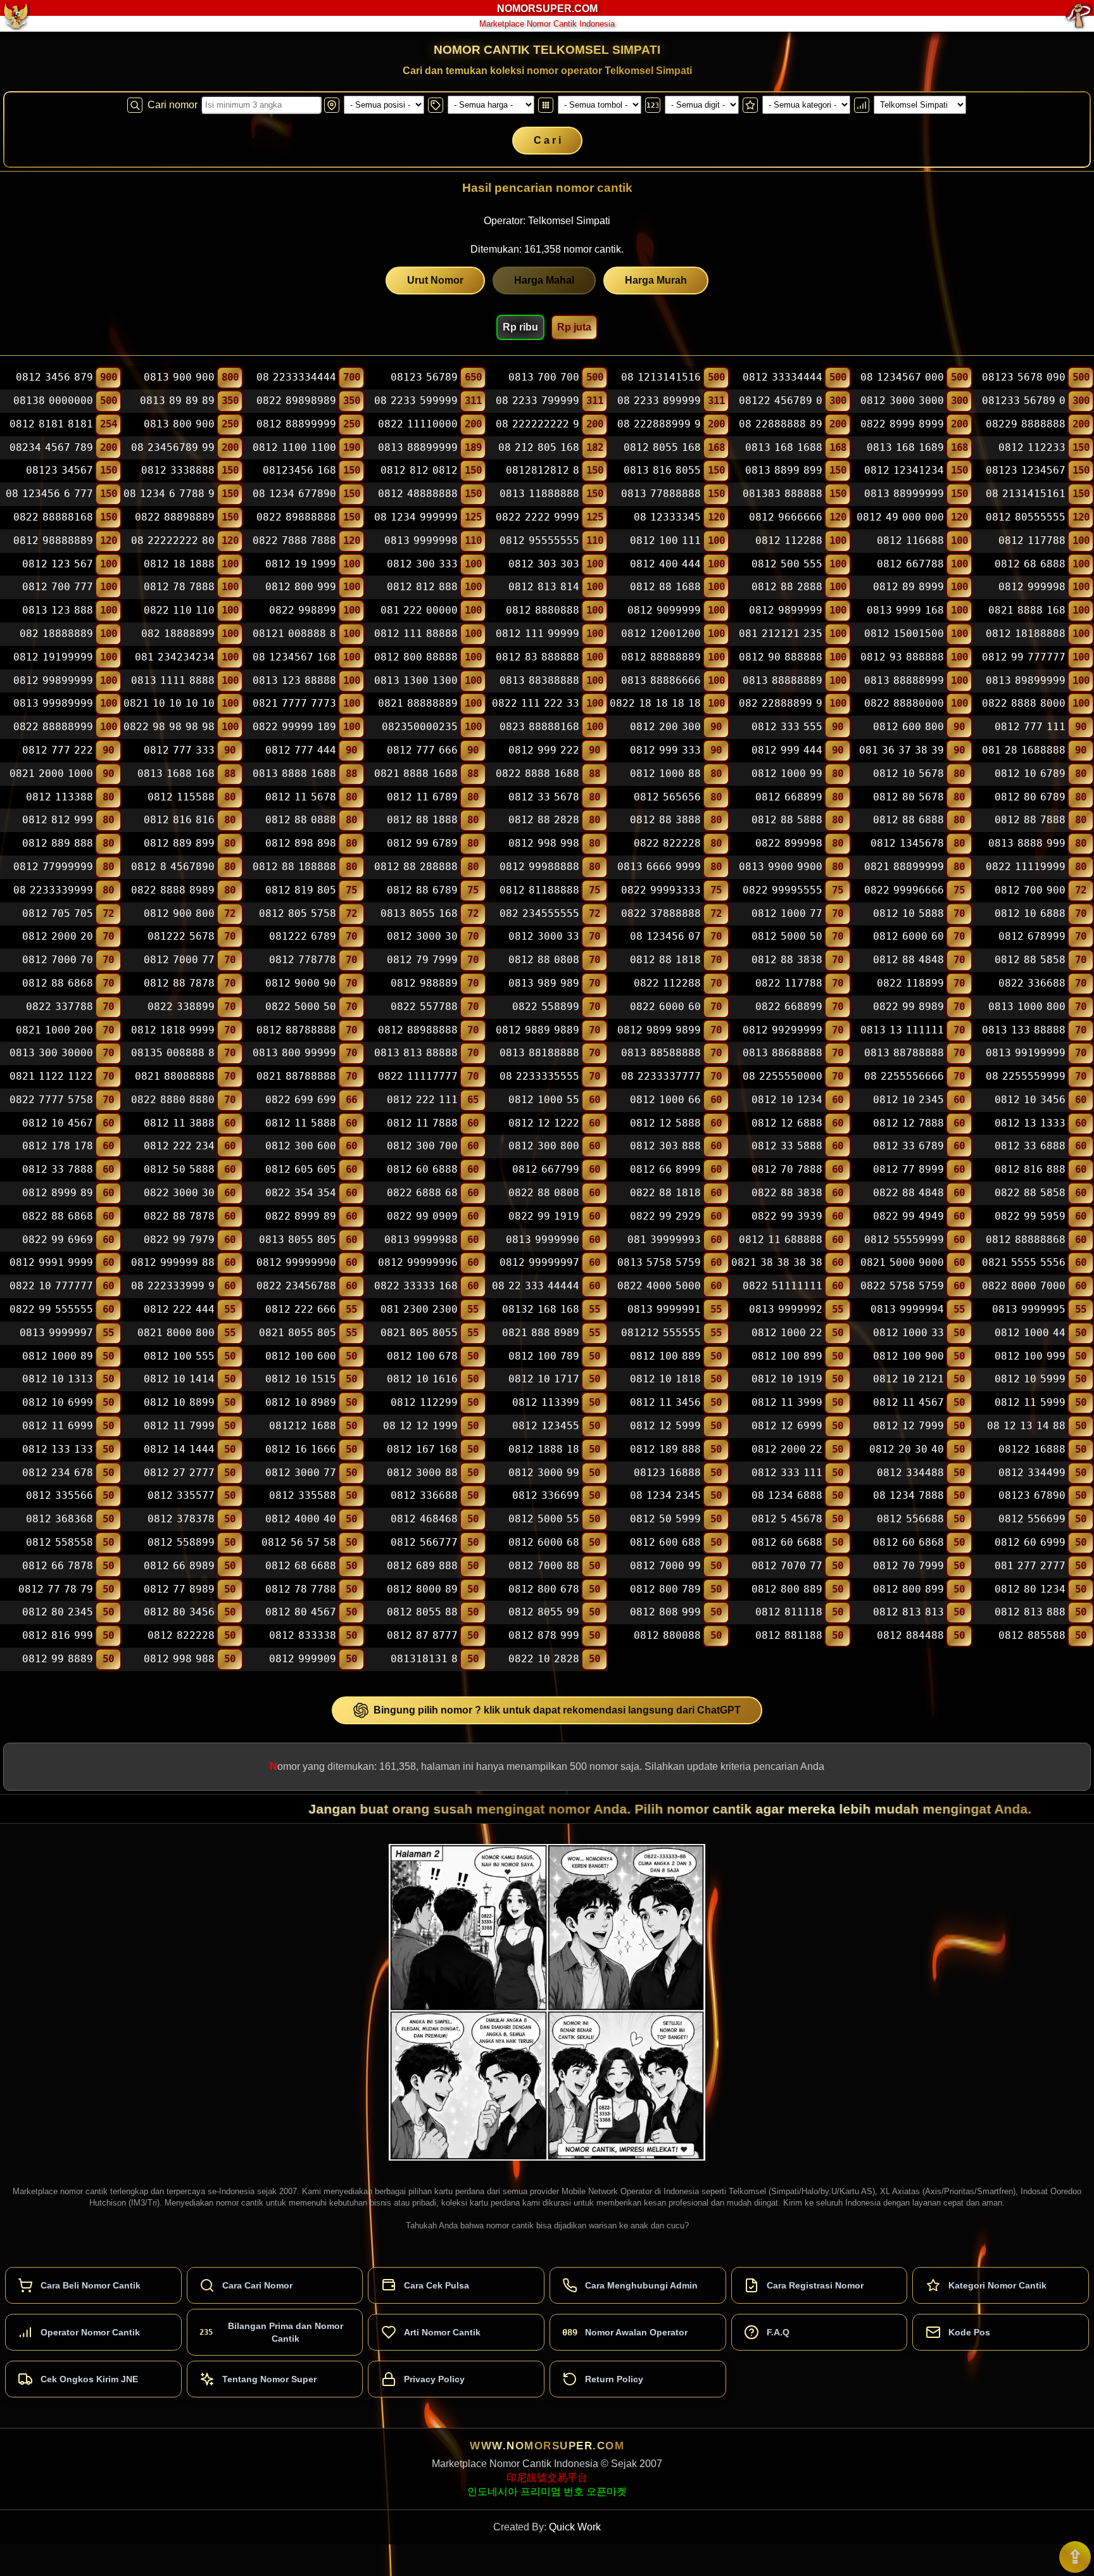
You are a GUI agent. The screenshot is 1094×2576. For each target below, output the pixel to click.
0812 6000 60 (909, 937)
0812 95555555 (539, 540)
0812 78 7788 (301, 1589)
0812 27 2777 (179, 1473)
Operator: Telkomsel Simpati (547, 221)
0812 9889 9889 (538, 1030)
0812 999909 (303, 1659)
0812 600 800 (909, 727)
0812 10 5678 (909, 773)
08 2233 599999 (416, 401)
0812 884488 (910, 1635)
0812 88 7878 (179, 983)
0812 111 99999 (538, 634)
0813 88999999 (904, 494)
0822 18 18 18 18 (655, 704)
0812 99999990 (296, 1263)
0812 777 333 (179, 750)
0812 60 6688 (787, 1542)
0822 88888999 (53, 727)
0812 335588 (303, 1496)
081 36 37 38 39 (902, 750)
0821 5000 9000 (902, 1263)
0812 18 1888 (179, 564)
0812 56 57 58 (299, 1542)
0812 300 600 (301, 1146)
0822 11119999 (1026, 867)
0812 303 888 (665, 1146)
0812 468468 (424, 1519)
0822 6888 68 (422, 1193)
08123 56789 (424, 377)
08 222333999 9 (173, 1286)
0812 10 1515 (301, 1380)
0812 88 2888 (787, 587)
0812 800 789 (665, 1589)
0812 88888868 (1026, 1240)
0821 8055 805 (298, 1333)
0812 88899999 (296, 424)
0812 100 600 (301, 1356)
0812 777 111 (1030, 727)
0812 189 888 (665, 1449)
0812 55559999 (904, 1240)
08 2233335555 (539, 1076)
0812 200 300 (665, 727)
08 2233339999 (53, 890)
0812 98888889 (53, 540)
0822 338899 (181, 1007)
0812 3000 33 (544, 937)
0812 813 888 (1030, 1613)
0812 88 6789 (422, 890)
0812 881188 (789, 1635)
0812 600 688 (665, 1542)
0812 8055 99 (544, 1613)
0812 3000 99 (544, 1473)
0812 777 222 (58, 750)
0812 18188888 (1026, 634)
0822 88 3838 (787, 1193)
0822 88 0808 (544, 1193)
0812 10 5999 (1030, 1380)
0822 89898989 (296, 401)
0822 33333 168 (416, 1286)
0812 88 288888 (416, 867)
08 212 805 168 (539, 447)
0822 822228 (667, 843)
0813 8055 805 (298, 1240)
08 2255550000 (783, 1076)
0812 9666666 (786, 517)
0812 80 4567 (301, 1613)
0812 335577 (181, 1496)
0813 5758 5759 (659, 1263)
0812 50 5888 (179, 1169)
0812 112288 (789, 540)
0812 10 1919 (787, 1380)
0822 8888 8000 (1024, 704)
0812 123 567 (58, 564)
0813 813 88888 (416, 1053)
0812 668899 (789, 797)
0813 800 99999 (294, 1053)
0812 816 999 (58, 1635)
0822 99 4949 (909, 1216)
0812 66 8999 (665, 1169)
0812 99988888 (539, 867)
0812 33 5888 (787, 1146)
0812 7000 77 (179, 960)
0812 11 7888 (422, 1123)
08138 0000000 (53, 401)
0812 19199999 (53, 657)
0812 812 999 (58, 820)
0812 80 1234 (1030, 1589)
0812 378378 (181, 1519)
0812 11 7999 (179, 1426)
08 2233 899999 (659, 401)
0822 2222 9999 (538, 517)
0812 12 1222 (544, 1123)
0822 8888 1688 (538, 773)
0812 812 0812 (419, 471)
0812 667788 (910, 564)
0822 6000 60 (665, 1007)
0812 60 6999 (1030, 1542)
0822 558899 (546, 1007)
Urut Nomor (435, 280)
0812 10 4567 (58, 1123)
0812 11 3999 (787, 1402)
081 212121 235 (781, 634)
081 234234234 (175, 657)
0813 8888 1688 (294, 773)
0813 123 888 (58, 610)
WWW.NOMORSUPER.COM (547, 2446)
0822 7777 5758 (51, 1100)
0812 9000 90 (301, 983)
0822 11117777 (418, 1076)
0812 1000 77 (787, 913)
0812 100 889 (665, 1356)
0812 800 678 (544, 1589)
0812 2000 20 (58, 937)
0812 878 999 (544, 1635)
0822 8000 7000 (1024, 1286)
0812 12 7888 (909, 1123)
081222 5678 (181, 937)
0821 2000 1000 (51, 773)
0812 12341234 (904, 471)
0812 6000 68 (544, 1542)
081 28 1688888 (1024, 750)
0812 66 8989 (179, 1566)
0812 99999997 (539, 1263)
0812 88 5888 (787, 820)
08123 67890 (1032, 1496)
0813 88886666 (661, 680)
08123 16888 (667, 1473)
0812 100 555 (179, 1356)
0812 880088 (667, 1635)
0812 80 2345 (58, 1613)
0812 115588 (181, 797)
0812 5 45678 (787, 1519)
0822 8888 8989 (173, 890)
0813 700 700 (544, 377)
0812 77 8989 (179, 1589)
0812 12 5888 (665, 1123)
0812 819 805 (301, 890)
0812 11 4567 (909, 1402)
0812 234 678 (58, 1473)
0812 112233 (1032, 447)
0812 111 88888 (416, 634)
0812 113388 (60, 797)
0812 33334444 (783, 377)
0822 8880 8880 (173, 1100)
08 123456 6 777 (49, 494)
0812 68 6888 (1030, 564)
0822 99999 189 (294, 727)
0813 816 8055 (662, 471)
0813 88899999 (418, 447)
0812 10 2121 (909, 1380)
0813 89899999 (1026, 680)
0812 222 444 (179, 1309)
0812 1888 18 (544, 1449)
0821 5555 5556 (1024, 1263)
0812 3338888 (178, 471)
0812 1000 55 (544, 1100)
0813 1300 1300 (416, 680)
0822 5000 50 (301, 1007)
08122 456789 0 (781, 401)
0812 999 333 (665, 750)
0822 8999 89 (301, 1216)
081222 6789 (303, 937)
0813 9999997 (56, 1333)
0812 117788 (1032, 540)
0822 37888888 (661, 913)
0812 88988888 (418, 1030)
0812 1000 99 (787, 773)
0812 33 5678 (544, 797)
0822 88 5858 (1030, 1193)
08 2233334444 (296, 377)
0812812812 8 (543, 471)
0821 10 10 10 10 (169, 704)
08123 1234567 (1026, 471)
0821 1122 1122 (51, 1076)
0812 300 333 (422, 564)
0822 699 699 (301, 1100)
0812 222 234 (179, 1146)
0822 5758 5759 (902, 1286)
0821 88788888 (296, 1076)
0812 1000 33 (909, 1333)
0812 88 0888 (301, 820)
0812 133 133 (58, 1449)
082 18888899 (178, 634)
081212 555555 (661, 1333)
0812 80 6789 (1030, 797)
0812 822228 (181, 1635)
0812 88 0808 (544, 960)
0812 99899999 (53, 680)
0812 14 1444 (179, 1449)
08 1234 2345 (665, 1496)
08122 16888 (1032, 1449)
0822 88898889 (175, 517)
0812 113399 (546, 1402)
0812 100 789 (544, 1356)
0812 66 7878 (58, 1566)
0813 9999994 (907, 1309)
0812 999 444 (787, 750)
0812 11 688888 (781, 1240)
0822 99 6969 (58, 1240)
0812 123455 (546, 1426)
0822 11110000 (418, 424)
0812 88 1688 (665, 587)
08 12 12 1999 (420, 1426)
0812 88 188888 (294, 867)
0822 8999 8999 (902, 424)
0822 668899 (789, 1007)
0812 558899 (181, 1542)
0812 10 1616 (422, 1380)
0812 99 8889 (58, 1659)
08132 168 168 (541, 1309)
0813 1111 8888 (173, 680)
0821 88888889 (418, 704)
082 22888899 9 (781, 704)
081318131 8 (424, 1659)
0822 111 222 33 (536, 704)
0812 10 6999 (58, 1402)
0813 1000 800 (1027, 1007)
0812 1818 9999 (173, 1030)
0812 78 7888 (179, 587)
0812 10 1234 (787, 1100)
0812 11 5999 (1030, 1402)
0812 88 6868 (58, 983)
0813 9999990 (543, 1240)
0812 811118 (789, 1613)
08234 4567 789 (51, 447)
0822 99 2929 (665, 1216)
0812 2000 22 (787, 1449)
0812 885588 (1032, 1635)
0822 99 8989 (909, 1007)
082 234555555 (539, 913)
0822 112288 (667, 983)
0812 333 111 (787, 1473)
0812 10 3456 (1030, 1100)
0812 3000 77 (301, 1473)
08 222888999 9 (659, 424)
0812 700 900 (1030, 890)
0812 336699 (546, 1496)
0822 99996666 (904, 890)
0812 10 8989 (301, 1402)
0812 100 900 (909, 1356)
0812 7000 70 (58, 960)
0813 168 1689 (905, 447)
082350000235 (420, 727)
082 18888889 (56, 634)
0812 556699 (1032, 1519)
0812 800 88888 (416, 657)
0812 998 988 (179, 1659)
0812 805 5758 (298, 913)
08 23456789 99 (173, 447)
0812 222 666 (301, 1309)
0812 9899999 (786, 610)
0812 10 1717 (544, 1380)
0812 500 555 (787, 564)
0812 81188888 (539, 890)
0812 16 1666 (301, 1449)
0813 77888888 (661, 494)
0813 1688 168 (176, 773)
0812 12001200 (661, 634)
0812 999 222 (544, 750)
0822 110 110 (179, 610)
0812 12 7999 (909, 1426)
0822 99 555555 (51, 1309)
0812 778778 (303, 960)
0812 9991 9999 (51, 1263)
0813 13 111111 (902, 1030)
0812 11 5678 (301, 797)
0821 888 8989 (541, 1333)
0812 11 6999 (58, 1426)
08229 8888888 (1026, 424)
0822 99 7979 (179, 1240)
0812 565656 (667, 797)
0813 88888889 (783, 680)
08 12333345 (667, 517)
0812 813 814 (544, 587)
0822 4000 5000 (659, 1286)
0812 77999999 (53, 867)
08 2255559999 (1026, 1076)
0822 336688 (1032, 983)
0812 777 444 (301, 750)
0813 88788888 (904, 1053)
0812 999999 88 (173, 1263)
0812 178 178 (58, 1146)
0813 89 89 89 (177, 401)
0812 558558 (60, 1542)
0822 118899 (910, 983)
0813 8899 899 (784, 471)
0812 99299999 (783, 1030)
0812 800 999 (301, 587)
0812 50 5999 (665, 1519)
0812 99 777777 (1024, 657)
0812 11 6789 (422, 797)
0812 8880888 (543, 610)
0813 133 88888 (1024, 1030)
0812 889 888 (58, 843)
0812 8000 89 (422, 1589)
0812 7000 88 (544, 1566)
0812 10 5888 (909, 913)
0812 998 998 (544, 843)
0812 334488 (910, 1473)
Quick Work (575, 2527)
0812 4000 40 (301, 1519)
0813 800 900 (179, 424)
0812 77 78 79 (56, 1589)
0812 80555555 (1026, 517)
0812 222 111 (422, 1100)
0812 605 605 (301, 1169)
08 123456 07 (665, 937)
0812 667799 (546, 1169)
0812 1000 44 (1030, 1333)
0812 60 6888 (422, 1169)
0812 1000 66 (665, 1100)
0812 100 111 (665, 540)
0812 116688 (910, 540)
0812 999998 (1032, 587)
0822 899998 (789, 843)
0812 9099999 (664, 610)
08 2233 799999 (538, 401)
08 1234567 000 (902, 377)
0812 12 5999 (665, 1426)
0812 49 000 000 (900, 517)
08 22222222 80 (173, 540)
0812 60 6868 (909, 1542)
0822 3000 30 (179, 1193)
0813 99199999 (1026, 1053)
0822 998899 (303, 610)
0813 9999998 (421, 540)
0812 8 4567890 (173, 867)
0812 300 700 (422, 1146)
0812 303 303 (544, 564)
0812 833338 (303, 1635)
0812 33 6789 (909, 1146)
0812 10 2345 (909, 1100)
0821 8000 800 (176, 1333)
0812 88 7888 (1030, 820)
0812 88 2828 (544, 820)
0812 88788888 (296, 1030)
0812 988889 (424, 983)
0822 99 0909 (422, 1216)
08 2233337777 (661, 1076)
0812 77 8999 (909, 1169)
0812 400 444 (665, 564)
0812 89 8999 (909, 587)
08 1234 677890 (294, 494)
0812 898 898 (301, 843)
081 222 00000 (419, 610)
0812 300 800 (544, 1146)
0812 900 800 (179, 913)
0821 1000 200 (54, 1030)
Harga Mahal (544, 280)
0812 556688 (910, 1519)
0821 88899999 (904, 867)
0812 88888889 (661, 657)
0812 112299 (424, 1402)
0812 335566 (60, 1496)
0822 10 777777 (51, 1286)
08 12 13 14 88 (1026, 1426)
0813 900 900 (179, 377)
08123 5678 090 (1024, 377)
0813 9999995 (1029, 1309)
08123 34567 (60, 471)
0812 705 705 (58, 913)
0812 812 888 (422, 587)
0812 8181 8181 (51, 424)
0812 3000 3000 (902, 401)
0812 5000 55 (544, 1519)
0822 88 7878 (179, 1216)
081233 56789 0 (1024, 401)
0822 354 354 (301, 1193)
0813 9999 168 (905, 610)
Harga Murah (656, 280)
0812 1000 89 (58, 1356)
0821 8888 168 (1027, 610)
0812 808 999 (665, 1613)
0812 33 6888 (1030, 1146)
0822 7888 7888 (294, 540)
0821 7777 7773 (294, 704)
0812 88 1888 (422, 820)
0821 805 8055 (419, 1333)
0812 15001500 (904, 634)
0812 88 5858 (1030, 960)
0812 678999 (1032, 937)
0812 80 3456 (179, 1613)
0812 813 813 (909, 1613)
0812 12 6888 (787, 1123)
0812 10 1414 (179, 1380)
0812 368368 (60, 1519)
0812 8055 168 (662, 447)
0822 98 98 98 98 (169, 727)
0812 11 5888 (301, 1123)
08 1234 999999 (416, 517)
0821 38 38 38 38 (777, 1263)
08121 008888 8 (294, 634)
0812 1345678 (907, 843)
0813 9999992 (786, 1309)
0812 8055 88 (422, 1613)
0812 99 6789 (422, 843)
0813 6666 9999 (659, 867)
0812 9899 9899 (659, 1030)
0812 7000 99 (665, 1566)
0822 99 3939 (787, 1216)
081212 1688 (303, 1426)
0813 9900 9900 (781, 867)
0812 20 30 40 (907, 1449)
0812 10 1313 (58, 1380)
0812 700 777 (58, 587)
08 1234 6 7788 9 (169, 494)
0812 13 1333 (1030, 1123)
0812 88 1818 (665, 960)
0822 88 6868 (58, 1216)
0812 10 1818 (665, 1380)
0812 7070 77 (787, 1566)
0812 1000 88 (665, 773)
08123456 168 (299, 471)
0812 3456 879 (54, 377)
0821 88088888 (175, 1076)
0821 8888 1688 (416, 773)
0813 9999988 (421, 1240)
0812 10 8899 (179, 1402)
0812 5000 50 (787, 937)
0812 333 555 (787, 727)
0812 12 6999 (787, 1426)
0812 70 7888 (787, 1169)
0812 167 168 (422, 1449)
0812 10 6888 (1030, 913)
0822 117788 (789, 983)
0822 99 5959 (1030, 1216)
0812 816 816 (179, 820)
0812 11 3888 (179, 1123)
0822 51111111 (783, 1286)
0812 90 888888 (781, 657)
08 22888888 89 (781, 424)
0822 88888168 (53, 517)
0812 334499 (1032, 1473)
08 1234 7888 (909, 1496)
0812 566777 (424, 1542)
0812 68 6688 (301, 1566)
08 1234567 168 (294, 657)
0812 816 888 (1030, 1169)
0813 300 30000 (51, 1053)
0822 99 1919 (544, 1216)
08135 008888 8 (173, 1053)
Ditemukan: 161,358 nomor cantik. (547, 249)
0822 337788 (60, 1007)
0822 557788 (424, 1007)
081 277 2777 (1030, 1566)
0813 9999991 (664, 1309)
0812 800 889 (787, 1589)
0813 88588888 (661, 1053)
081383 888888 (783, 494)
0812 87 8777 (422, 1635)
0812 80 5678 (909, 797)
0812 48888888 (418, 494)
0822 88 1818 (665, 1193)
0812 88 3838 (787, 960)
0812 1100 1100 (294, 447)
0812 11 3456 (665, 1402)
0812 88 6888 (909, 820)
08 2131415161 (1026, 494)
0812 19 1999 (301, 564)
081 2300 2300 (419, 1309)
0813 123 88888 (294, 680)
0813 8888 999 (1027, 843)
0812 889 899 (179, 843)
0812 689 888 (422, 1566)
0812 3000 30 (422, 937)
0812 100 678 (422, 1356)
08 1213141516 (661, 377)
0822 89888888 (296, 517)
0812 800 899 (909, 1589)
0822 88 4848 (909, 1193)
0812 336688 (424, 1496)
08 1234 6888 (787, 1496)
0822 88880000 (904, 704)
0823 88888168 (539, 727)
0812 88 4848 (909, 960)
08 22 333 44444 (536, 1286)
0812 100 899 (787, 1356)
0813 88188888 (539, 1053)
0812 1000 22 (787, 1333)
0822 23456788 (296, 1286)
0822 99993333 (661, 890)
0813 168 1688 (784, 447)
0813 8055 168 (419, 913)
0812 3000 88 (422, 1473)
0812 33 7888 (58, 1169)
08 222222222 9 (538, 424)
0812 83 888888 (538, 657)
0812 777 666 (422, 750)
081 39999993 (664, 1240)
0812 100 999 (1030, 1356)
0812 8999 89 (58, 1193)
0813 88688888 (783, 1053)
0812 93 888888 (902, 657)
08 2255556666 (904, 1076)
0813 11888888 (539, 494)
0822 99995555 (783, 890)
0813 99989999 (53, 704)
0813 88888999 (904, 680)
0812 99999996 (418, 1263)
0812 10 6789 (1030, 773)
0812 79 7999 (422, 960)
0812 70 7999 (909, 1566)
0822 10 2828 (544, 1659)
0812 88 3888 (665, 820)
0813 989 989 (544, 983)
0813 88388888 (539, 680)
